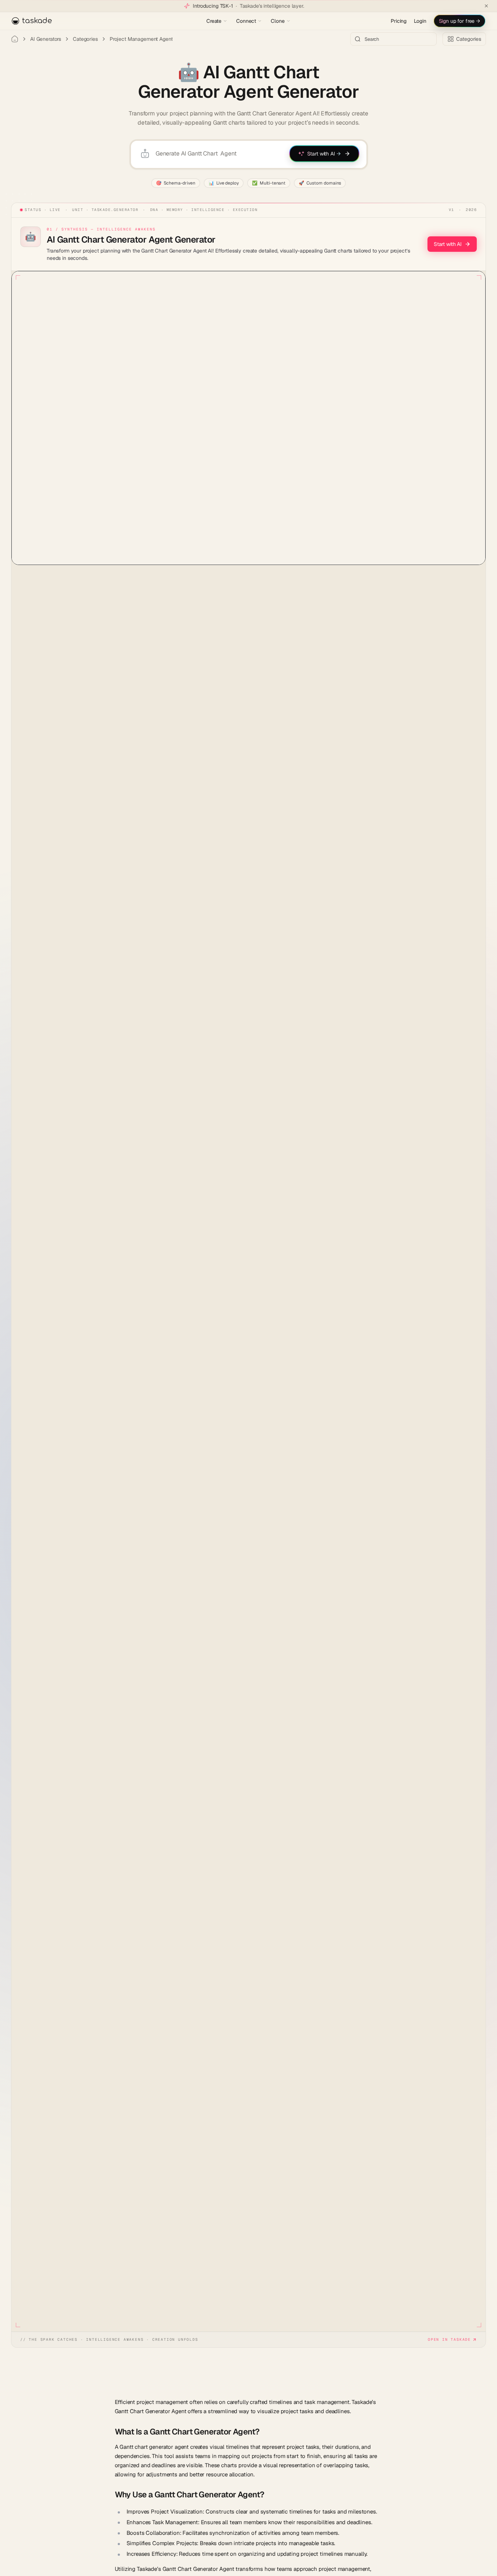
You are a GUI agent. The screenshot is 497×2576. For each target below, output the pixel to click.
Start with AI (448, 244)
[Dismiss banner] (486, 6)
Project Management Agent (141, 39)
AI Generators (46, 39)
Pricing (399, 21)
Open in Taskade (449, 2339)
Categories (85, 39)
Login (420, 21)
